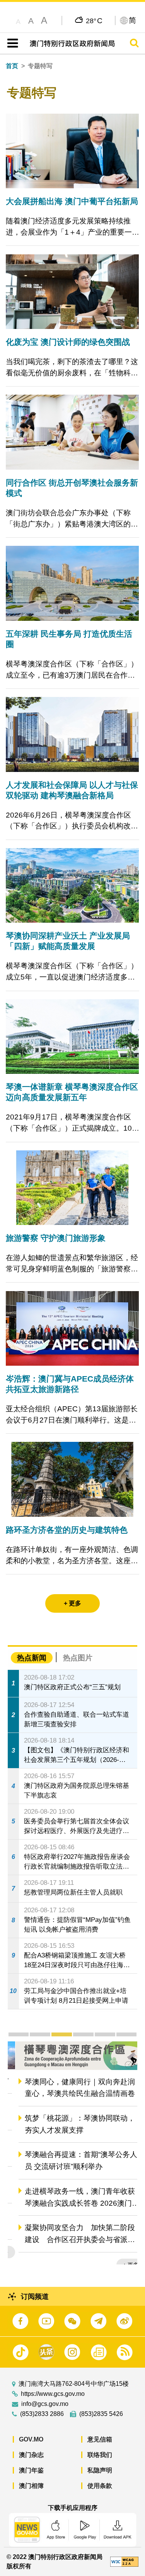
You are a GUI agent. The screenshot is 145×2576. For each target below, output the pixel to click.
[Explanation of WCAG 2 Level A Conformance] (124, 2561)
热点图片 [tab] (78, 1658)
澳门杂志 (31, 2455)
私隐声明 (100, 2470)
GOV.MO (31, 2439)
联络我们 (100, 2455)
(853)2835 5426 (101, 2414)
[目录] (11, 43)
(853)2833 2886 (42, 2414)
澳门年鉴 (31, 2470)
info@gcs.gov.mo (45, 2404)
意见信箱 (100, 2439)
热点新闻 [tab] (32, 1658)
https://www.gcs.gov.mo (53, 2394)
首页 (12, 66)
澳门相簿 (31, 2486)
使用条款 (100, 2486)
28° (94, 20)
